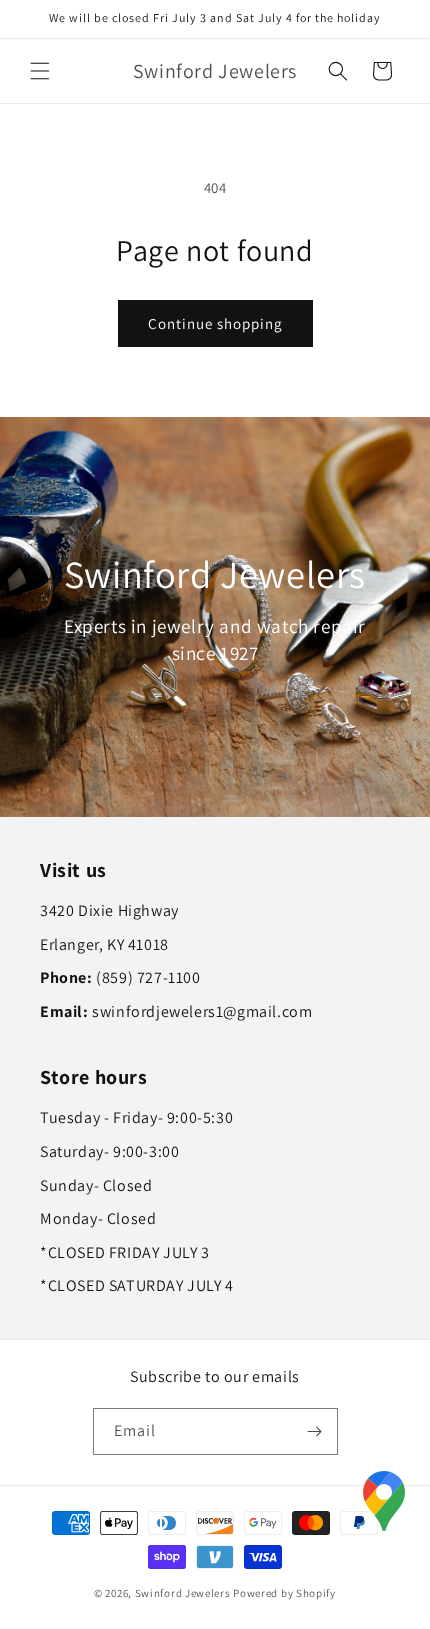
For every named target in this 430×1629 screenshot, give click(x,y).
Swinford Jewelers (183, 1593)
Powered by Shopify (284, 1593)
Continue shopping (215, 323)
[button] (40, 71)
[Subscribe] (315, 1431)
